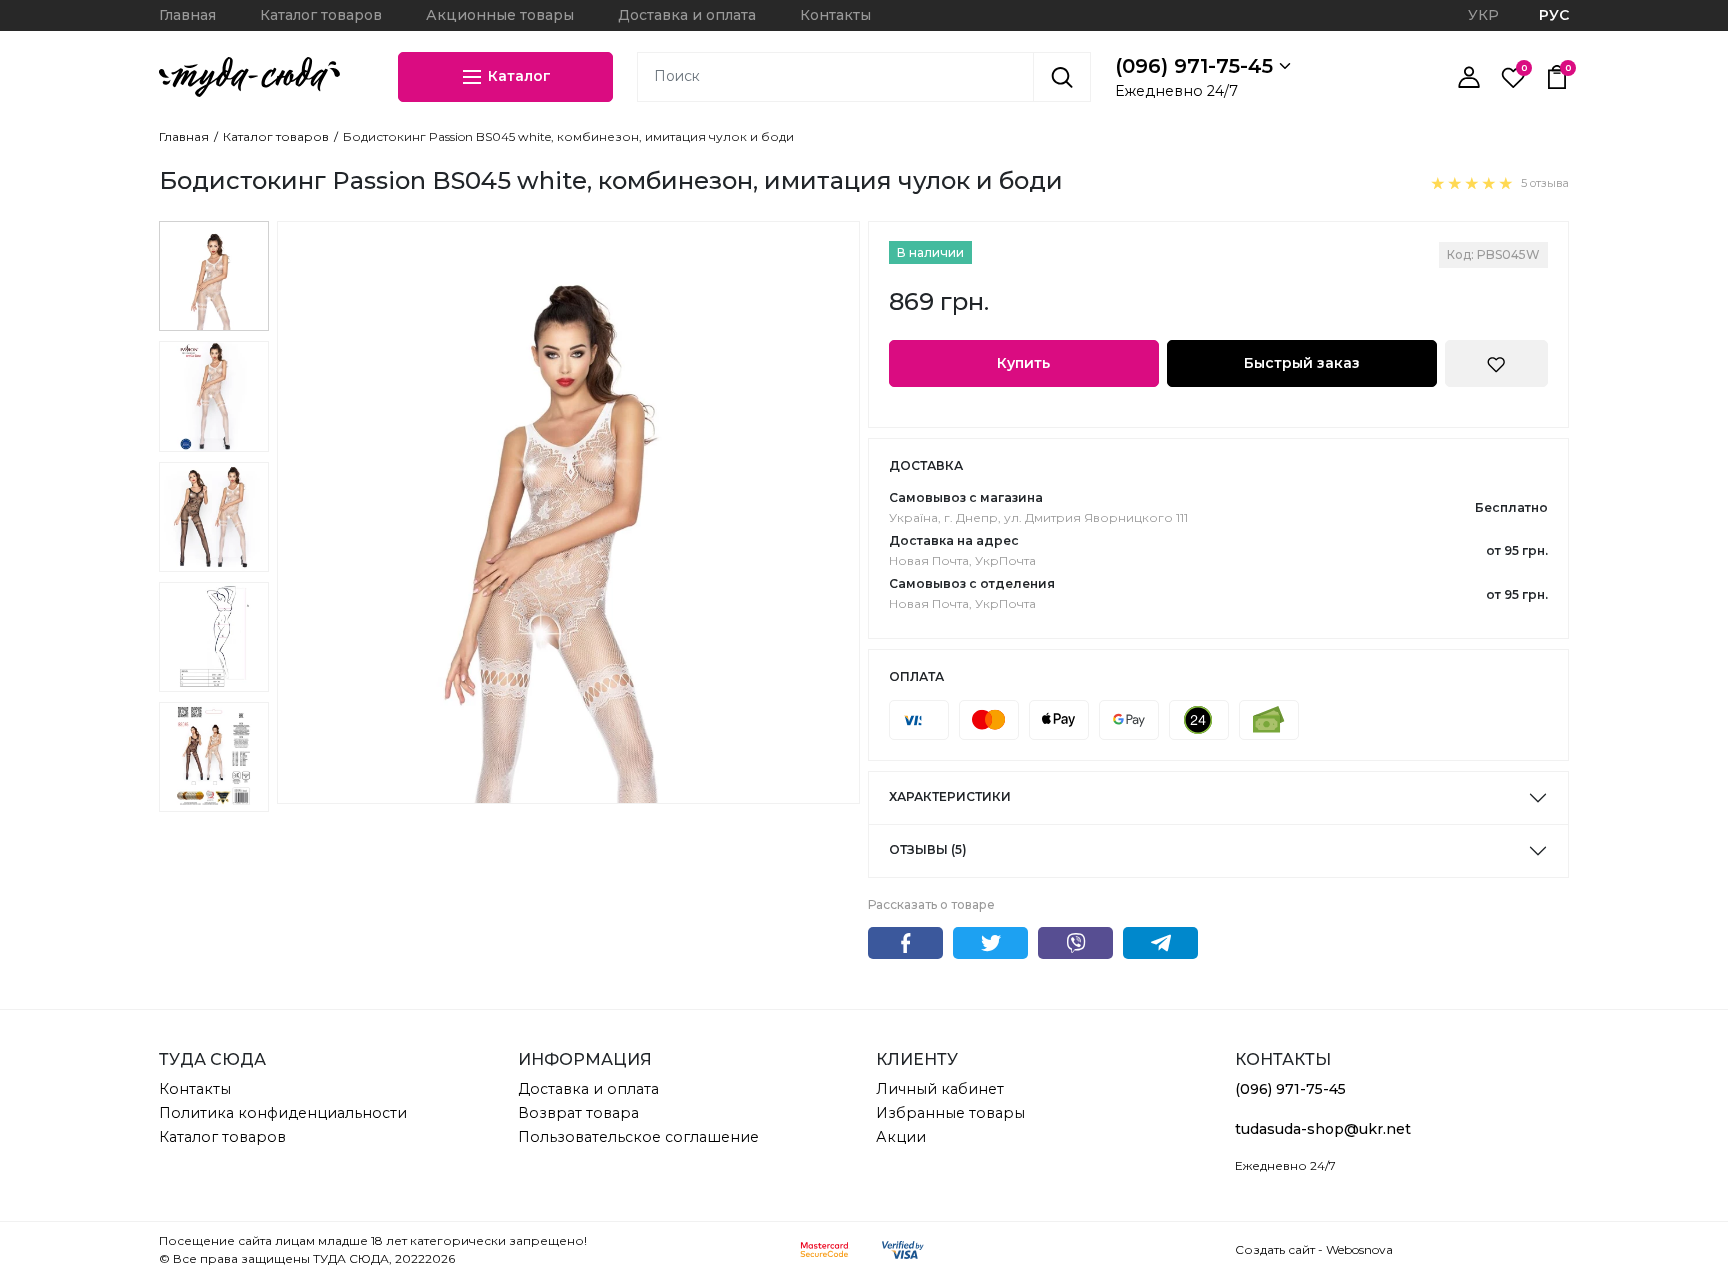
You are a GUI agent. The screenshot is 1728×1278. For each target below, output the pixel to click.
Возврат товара (578, 1113)
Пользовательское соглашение (638, 1137)
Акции (901, 1137)
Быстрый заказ (1302, 363)
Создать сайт (1275, 1249)
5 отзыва (1545, 183)
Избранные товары (950, 1113)
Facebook (905, 943)
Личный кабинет (940, 1089)
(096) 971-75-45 (1197, 66)
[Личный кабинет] (1469, 77)
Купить (1023, 363)
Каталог (517, 75)
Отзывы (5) (928, 849)
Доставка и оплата (687, 15)
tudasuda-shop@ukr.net (1323, 1129)
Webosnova (1359, 1249)
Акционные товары (500, 15)
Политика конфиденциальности (283, 1113)
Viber (1075, 943)
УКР (1483, 15)
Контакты (835, 15)
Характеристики (950, 796)
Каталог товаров (321, 15)
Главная (187, 15)
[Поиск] (1062, 77)
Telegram (1160, 943)
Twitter (990, 943)
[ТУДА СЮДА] (249, 77)
